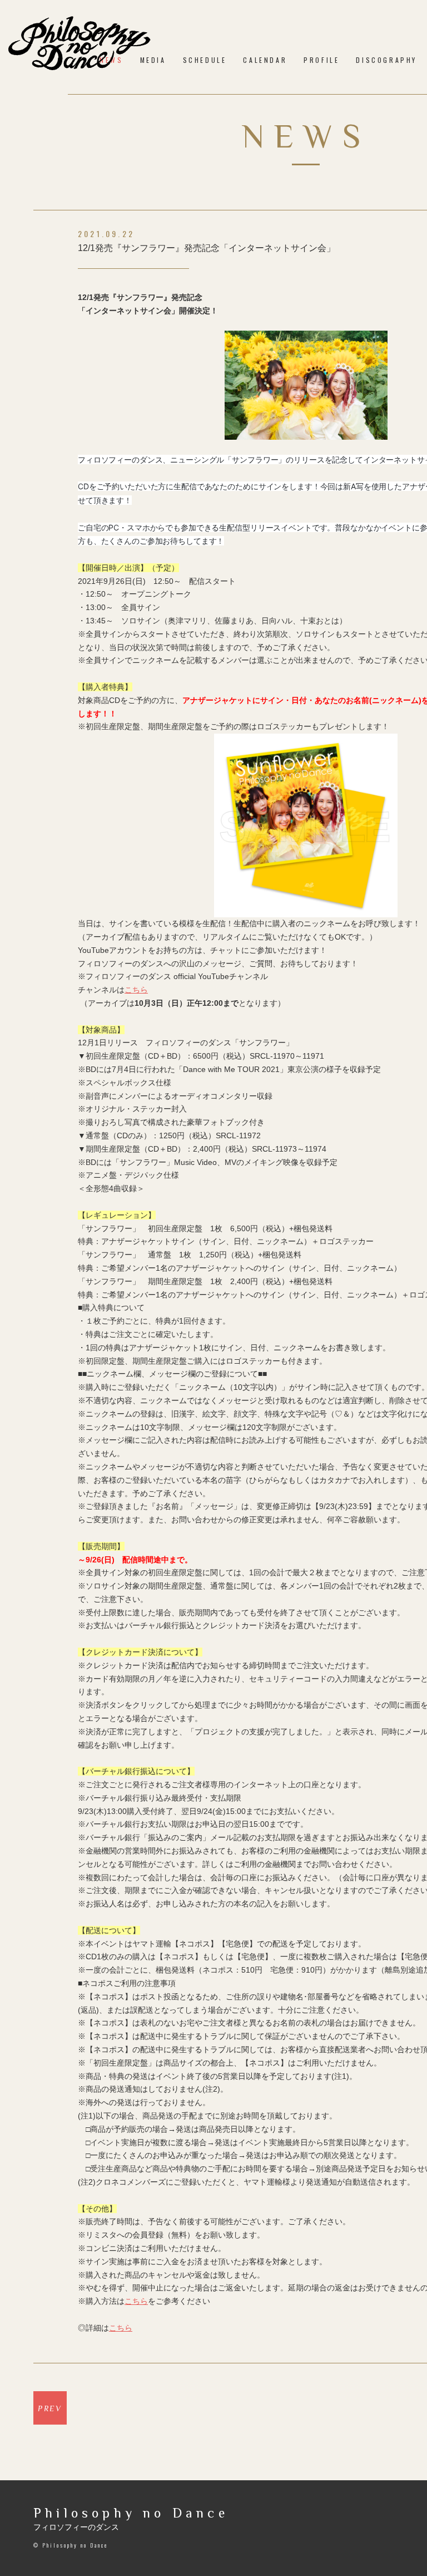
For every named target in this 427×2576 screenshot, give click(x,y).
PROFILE (321, 60)
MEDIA (153, 60)
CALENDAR (265, 60)
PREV (50, 2408)
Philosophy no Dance (131, 2513)
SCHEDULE (205, 60)
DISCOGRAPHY (386, 60)
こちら (136, 990)
